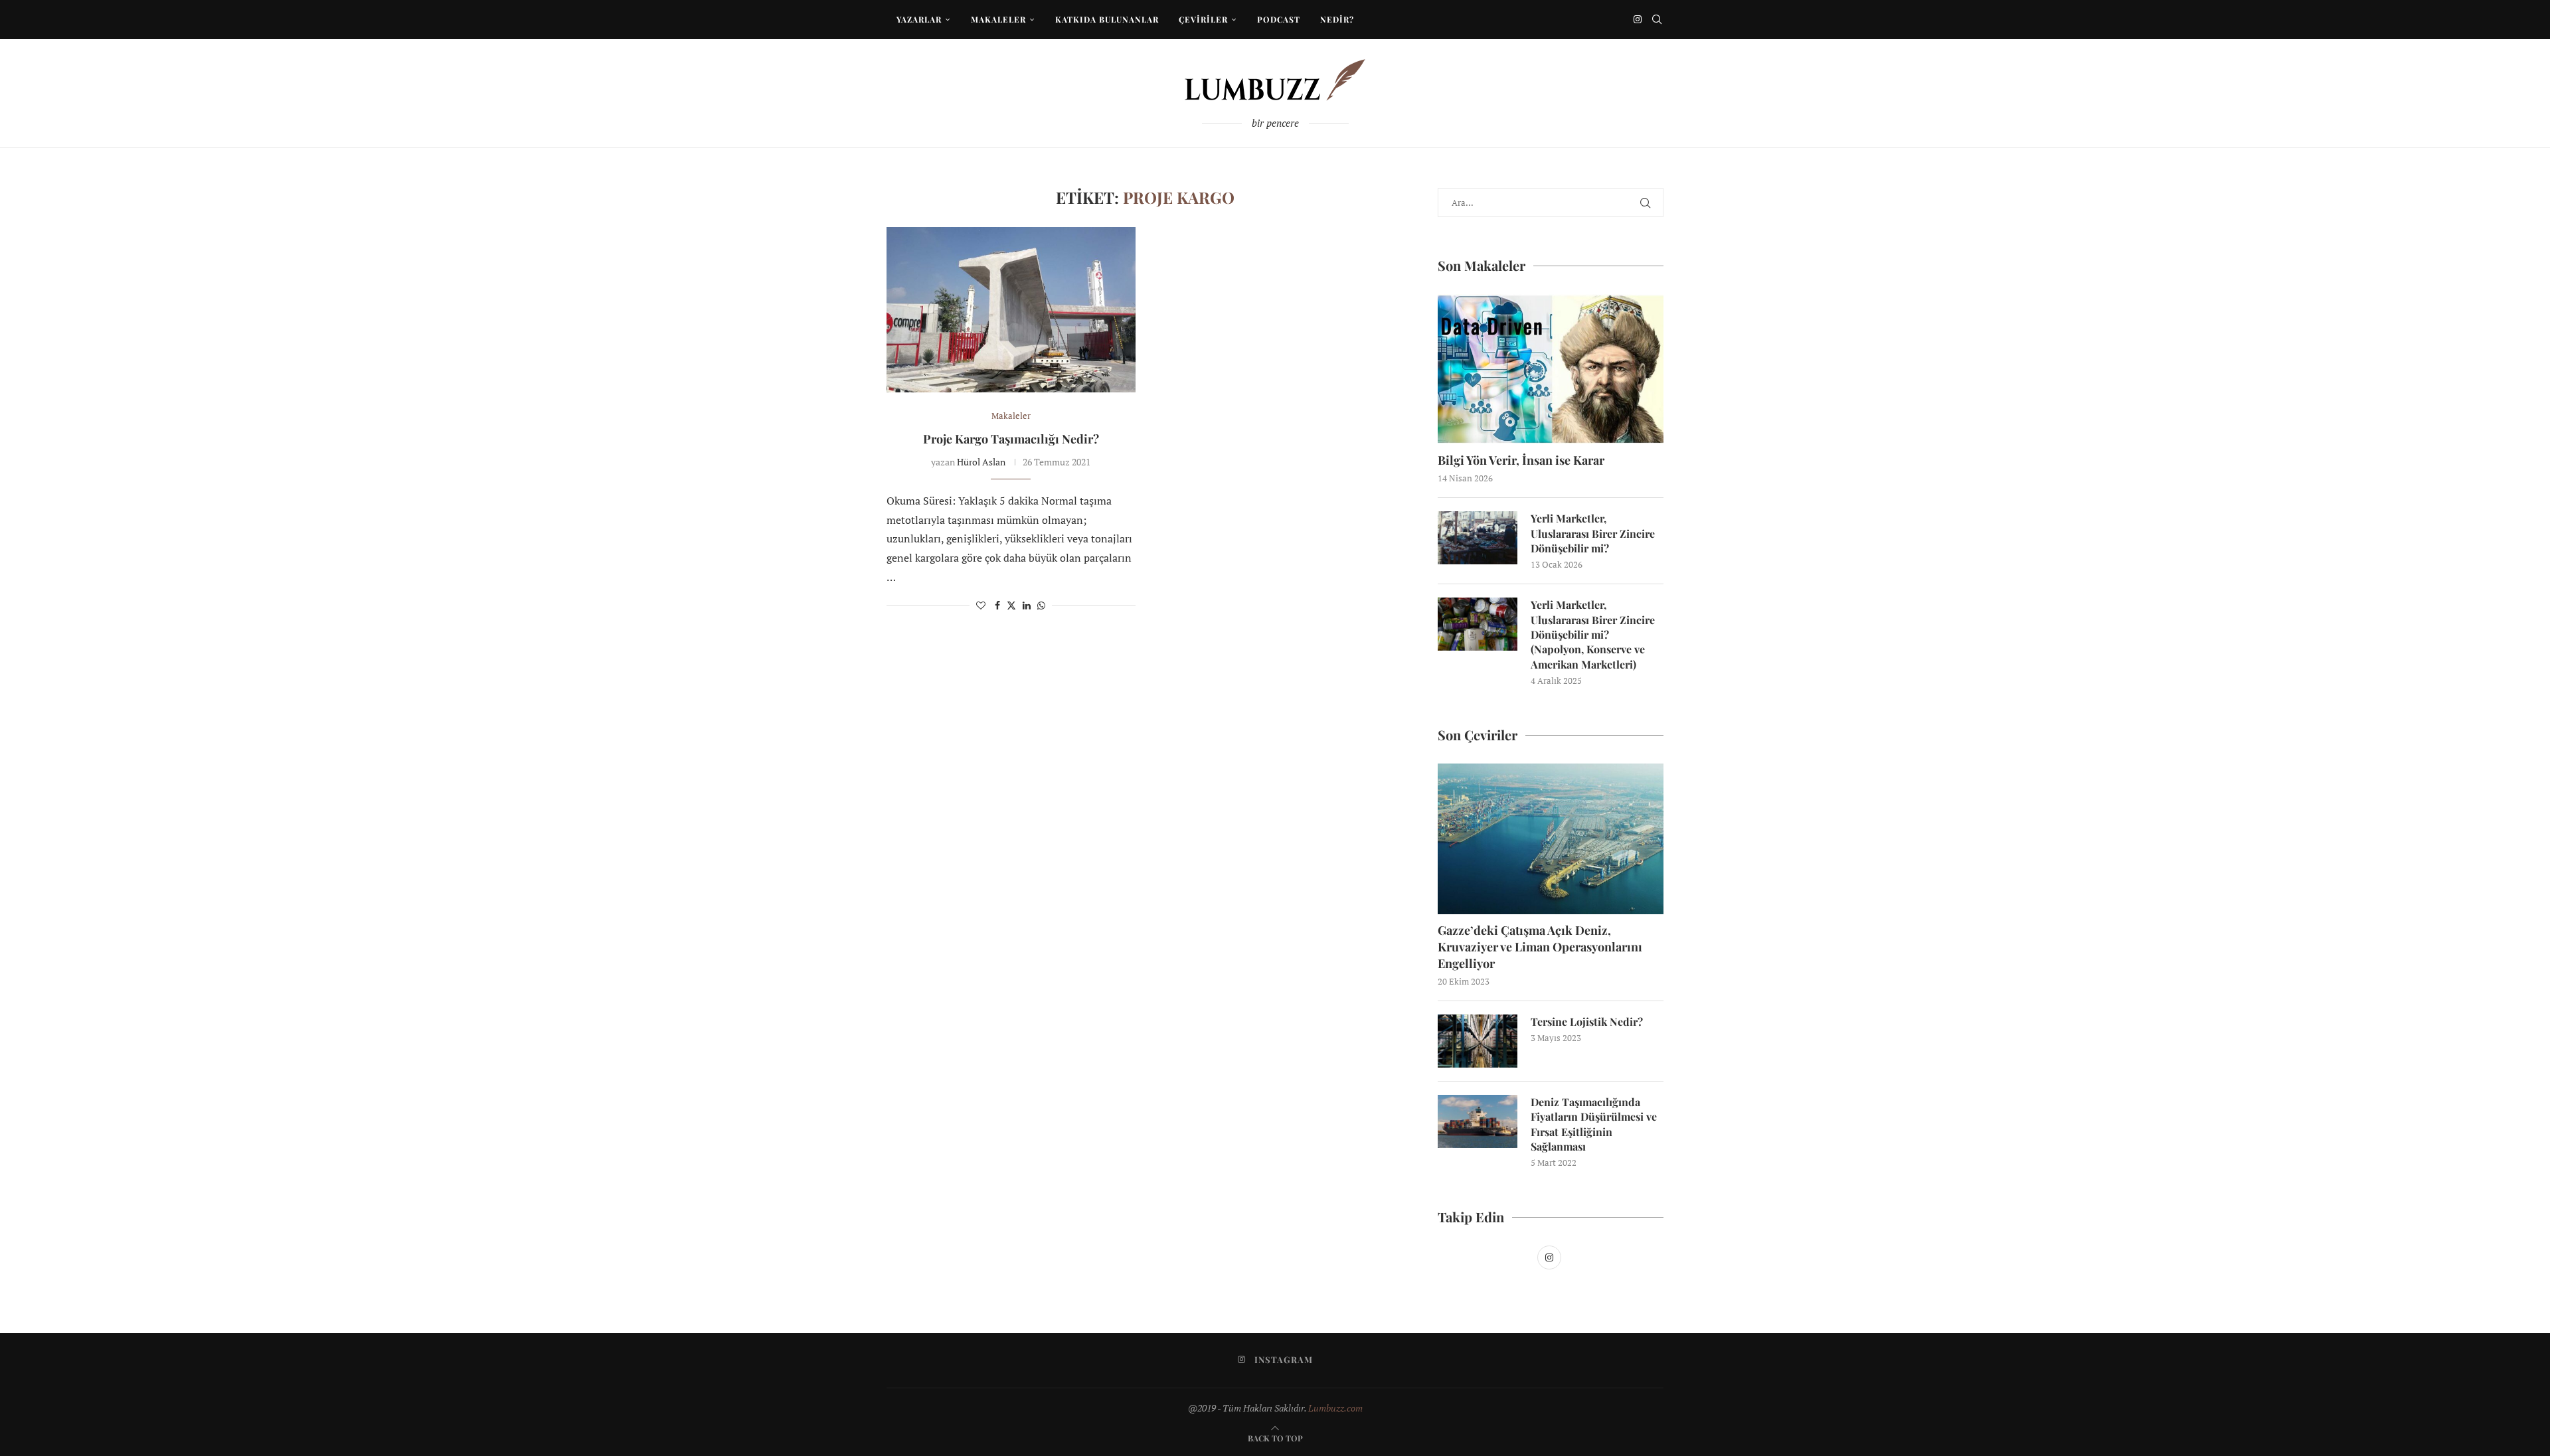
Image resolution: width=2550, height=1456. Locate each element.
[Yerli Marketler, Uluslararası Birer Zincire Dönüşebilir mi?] (1478, 538)
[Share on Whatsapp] (1041, 605)
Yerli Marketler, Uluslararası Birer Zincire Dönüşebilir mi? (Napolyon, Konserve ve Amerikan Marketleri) (1593, 634)
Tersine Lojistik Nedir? (1587, 1021)
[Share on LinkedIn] (1027, 605)
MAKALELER (998, 19)
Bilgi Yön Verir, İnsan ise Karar (1521, 460)
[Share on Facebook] (997, 605)
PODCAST (1279, 19)
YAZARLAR (919, 19)
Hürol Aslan (981, 462)
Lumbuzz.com (1335, 1408)
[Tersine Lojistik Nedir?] (1478, 1041)
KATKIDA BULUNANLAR (1107, 19)
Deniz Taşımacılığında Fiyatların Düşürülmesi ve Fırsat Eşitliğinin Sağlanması (1594, 1124)
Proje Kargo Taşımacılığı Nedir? (1011, 439)
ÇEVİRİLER (1203, 19)
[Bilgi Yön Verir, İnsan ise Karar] (1551, 369)
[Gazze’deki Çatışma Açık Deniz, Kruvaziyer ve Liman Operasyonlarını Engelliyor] (1551, 839)
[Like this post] (981, 605)
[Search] (1657, 19)
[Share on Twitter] (1011, 605)
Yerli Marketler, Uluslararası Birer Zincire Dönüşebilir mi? (1593, 533)
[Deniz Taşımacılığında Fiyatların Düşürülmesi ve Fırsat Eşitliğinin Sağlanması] (1478, 1121)
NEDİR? (1337, 19)
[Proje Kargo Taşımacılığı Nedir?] (1011, 310)
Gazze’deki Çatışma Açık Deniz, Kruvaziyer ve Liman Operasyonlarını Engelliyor (1540, 947)
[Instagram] (1638, 19)
